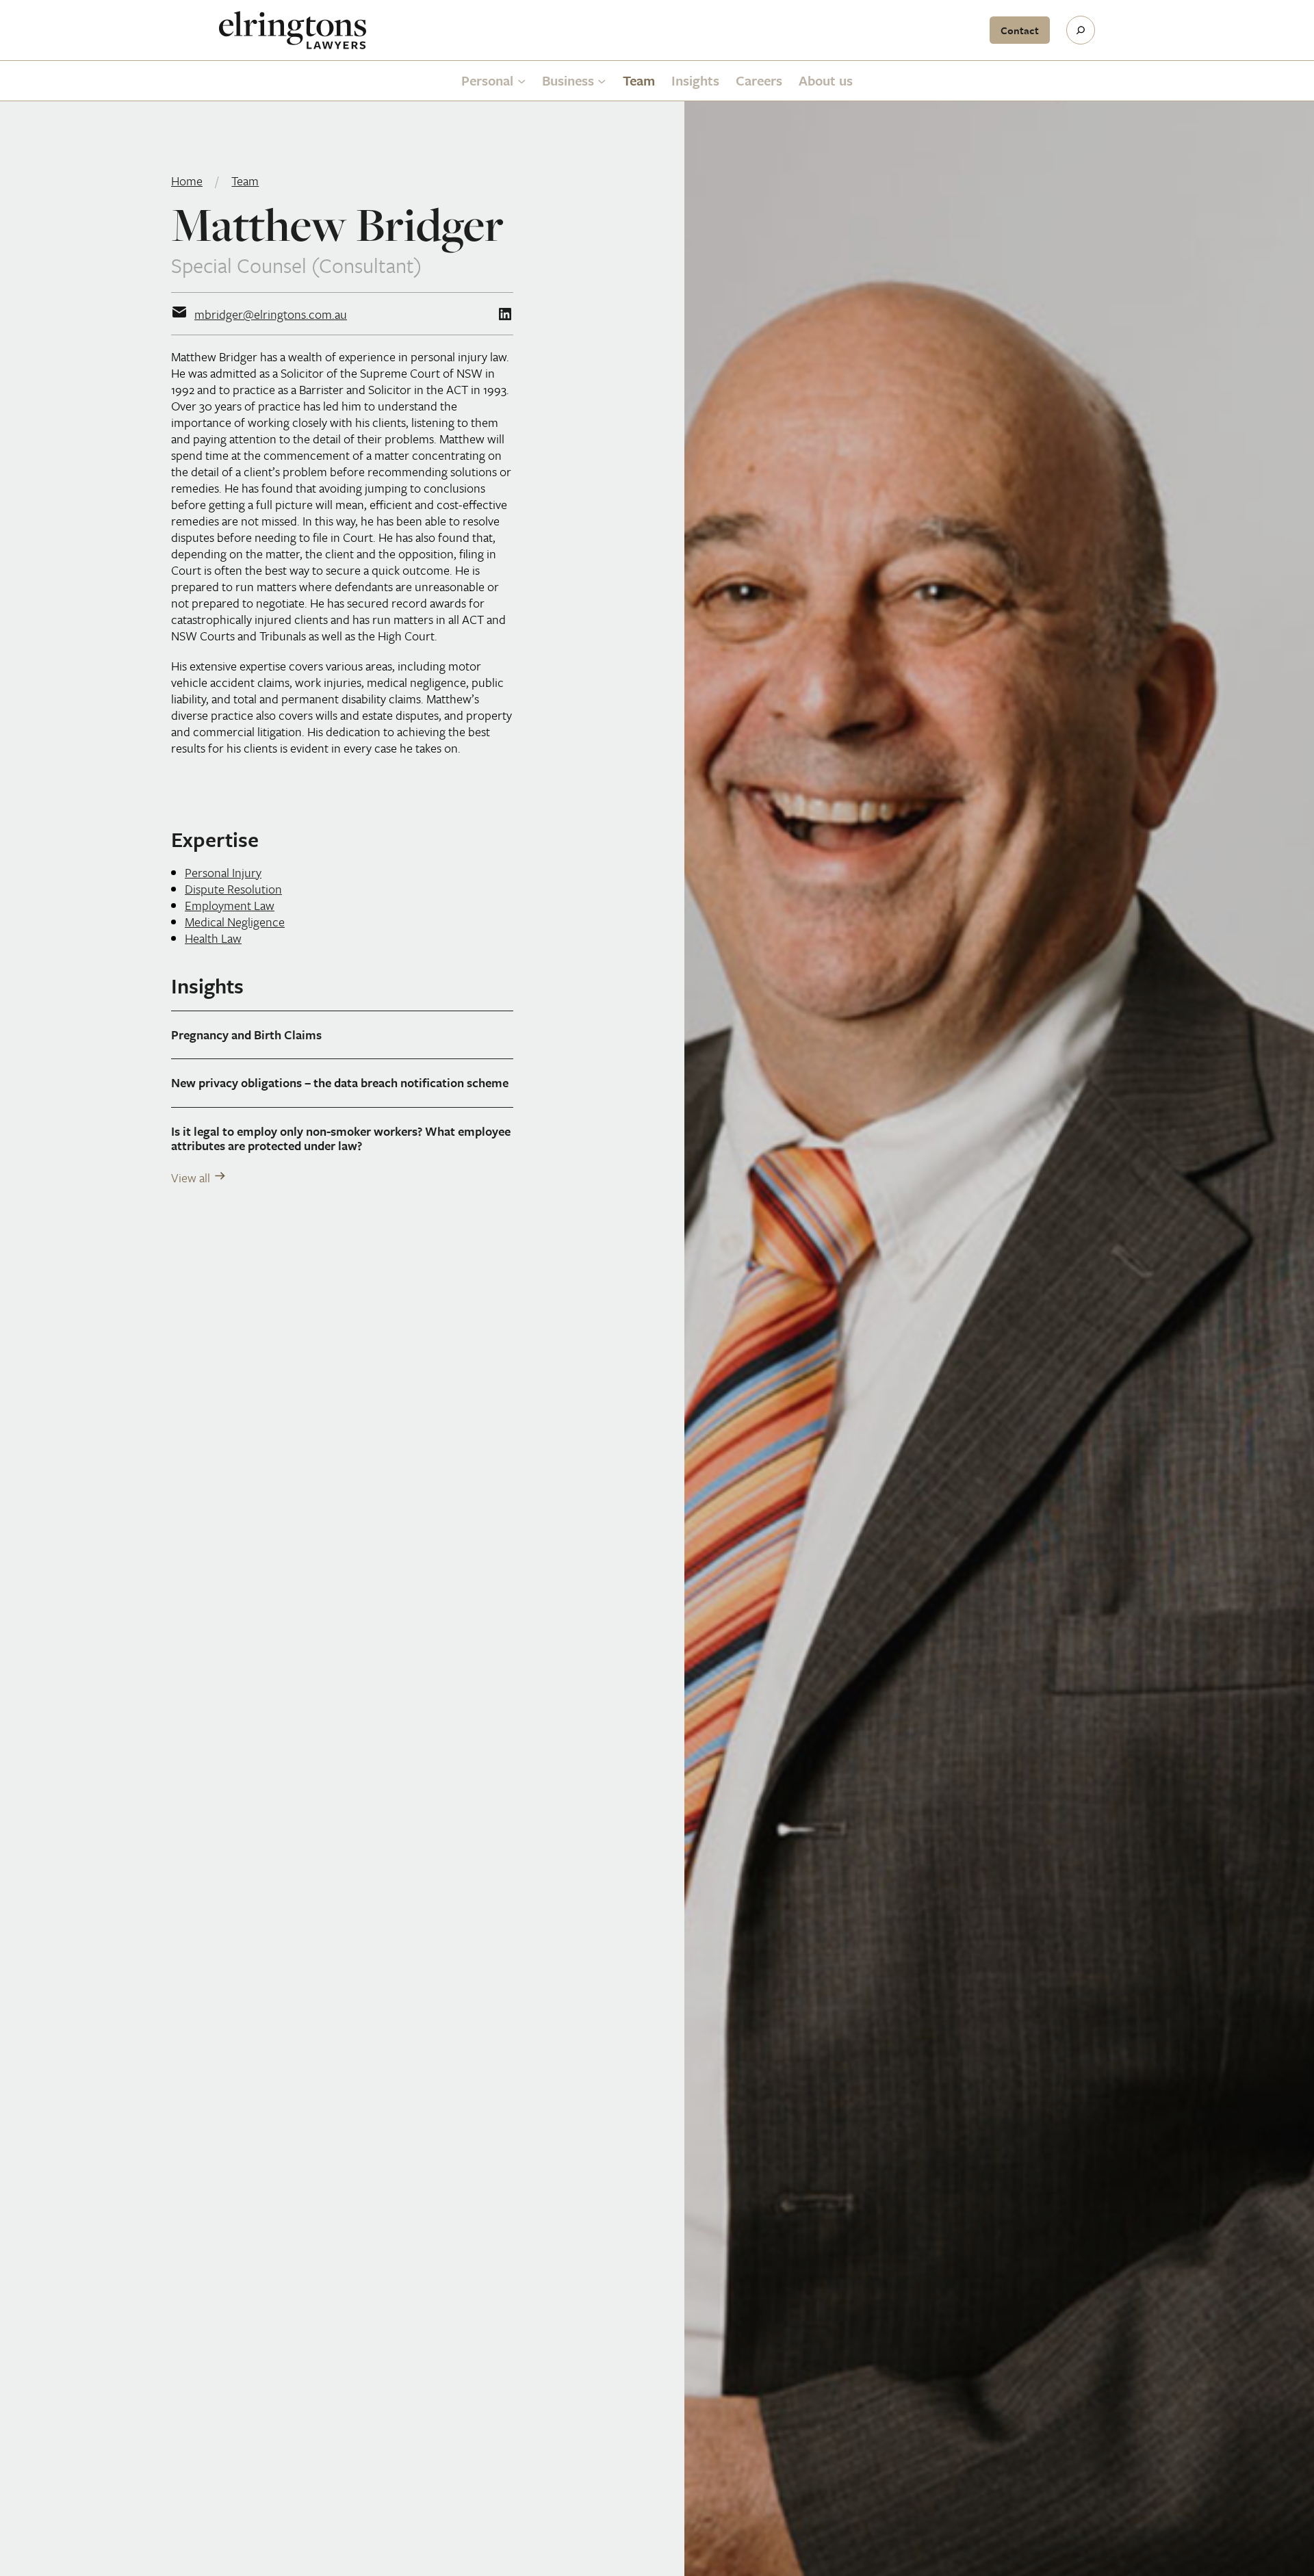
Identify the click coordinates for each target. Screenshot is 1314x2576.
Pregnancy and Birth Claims (246, 1035)
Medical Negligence (235, 922)
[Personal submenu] (521, 81)
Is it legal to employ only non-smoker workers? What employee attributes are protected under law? (341, 1139)
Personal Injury (223, 872)
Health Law (213, 938)
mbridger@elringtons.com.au (271, 314)
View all (191, 1178)
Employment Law (230, 905)
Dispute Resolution (233, 889)
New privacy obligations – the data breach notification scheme (340, 1083)
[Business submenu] (602, 81)
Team (245, 181)
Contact (1020, 30)
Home (187, 181)
